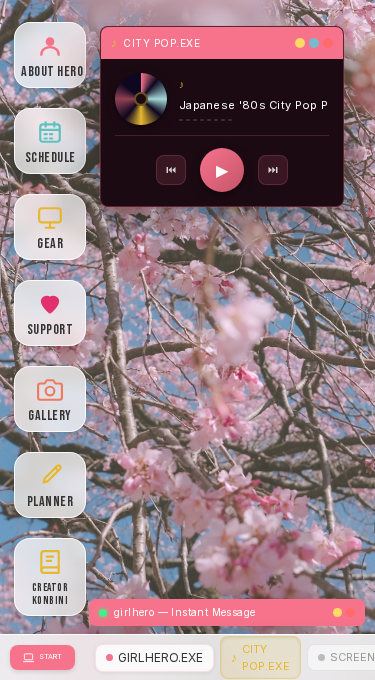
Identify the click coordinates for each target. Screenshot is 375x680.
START (50, 656)
